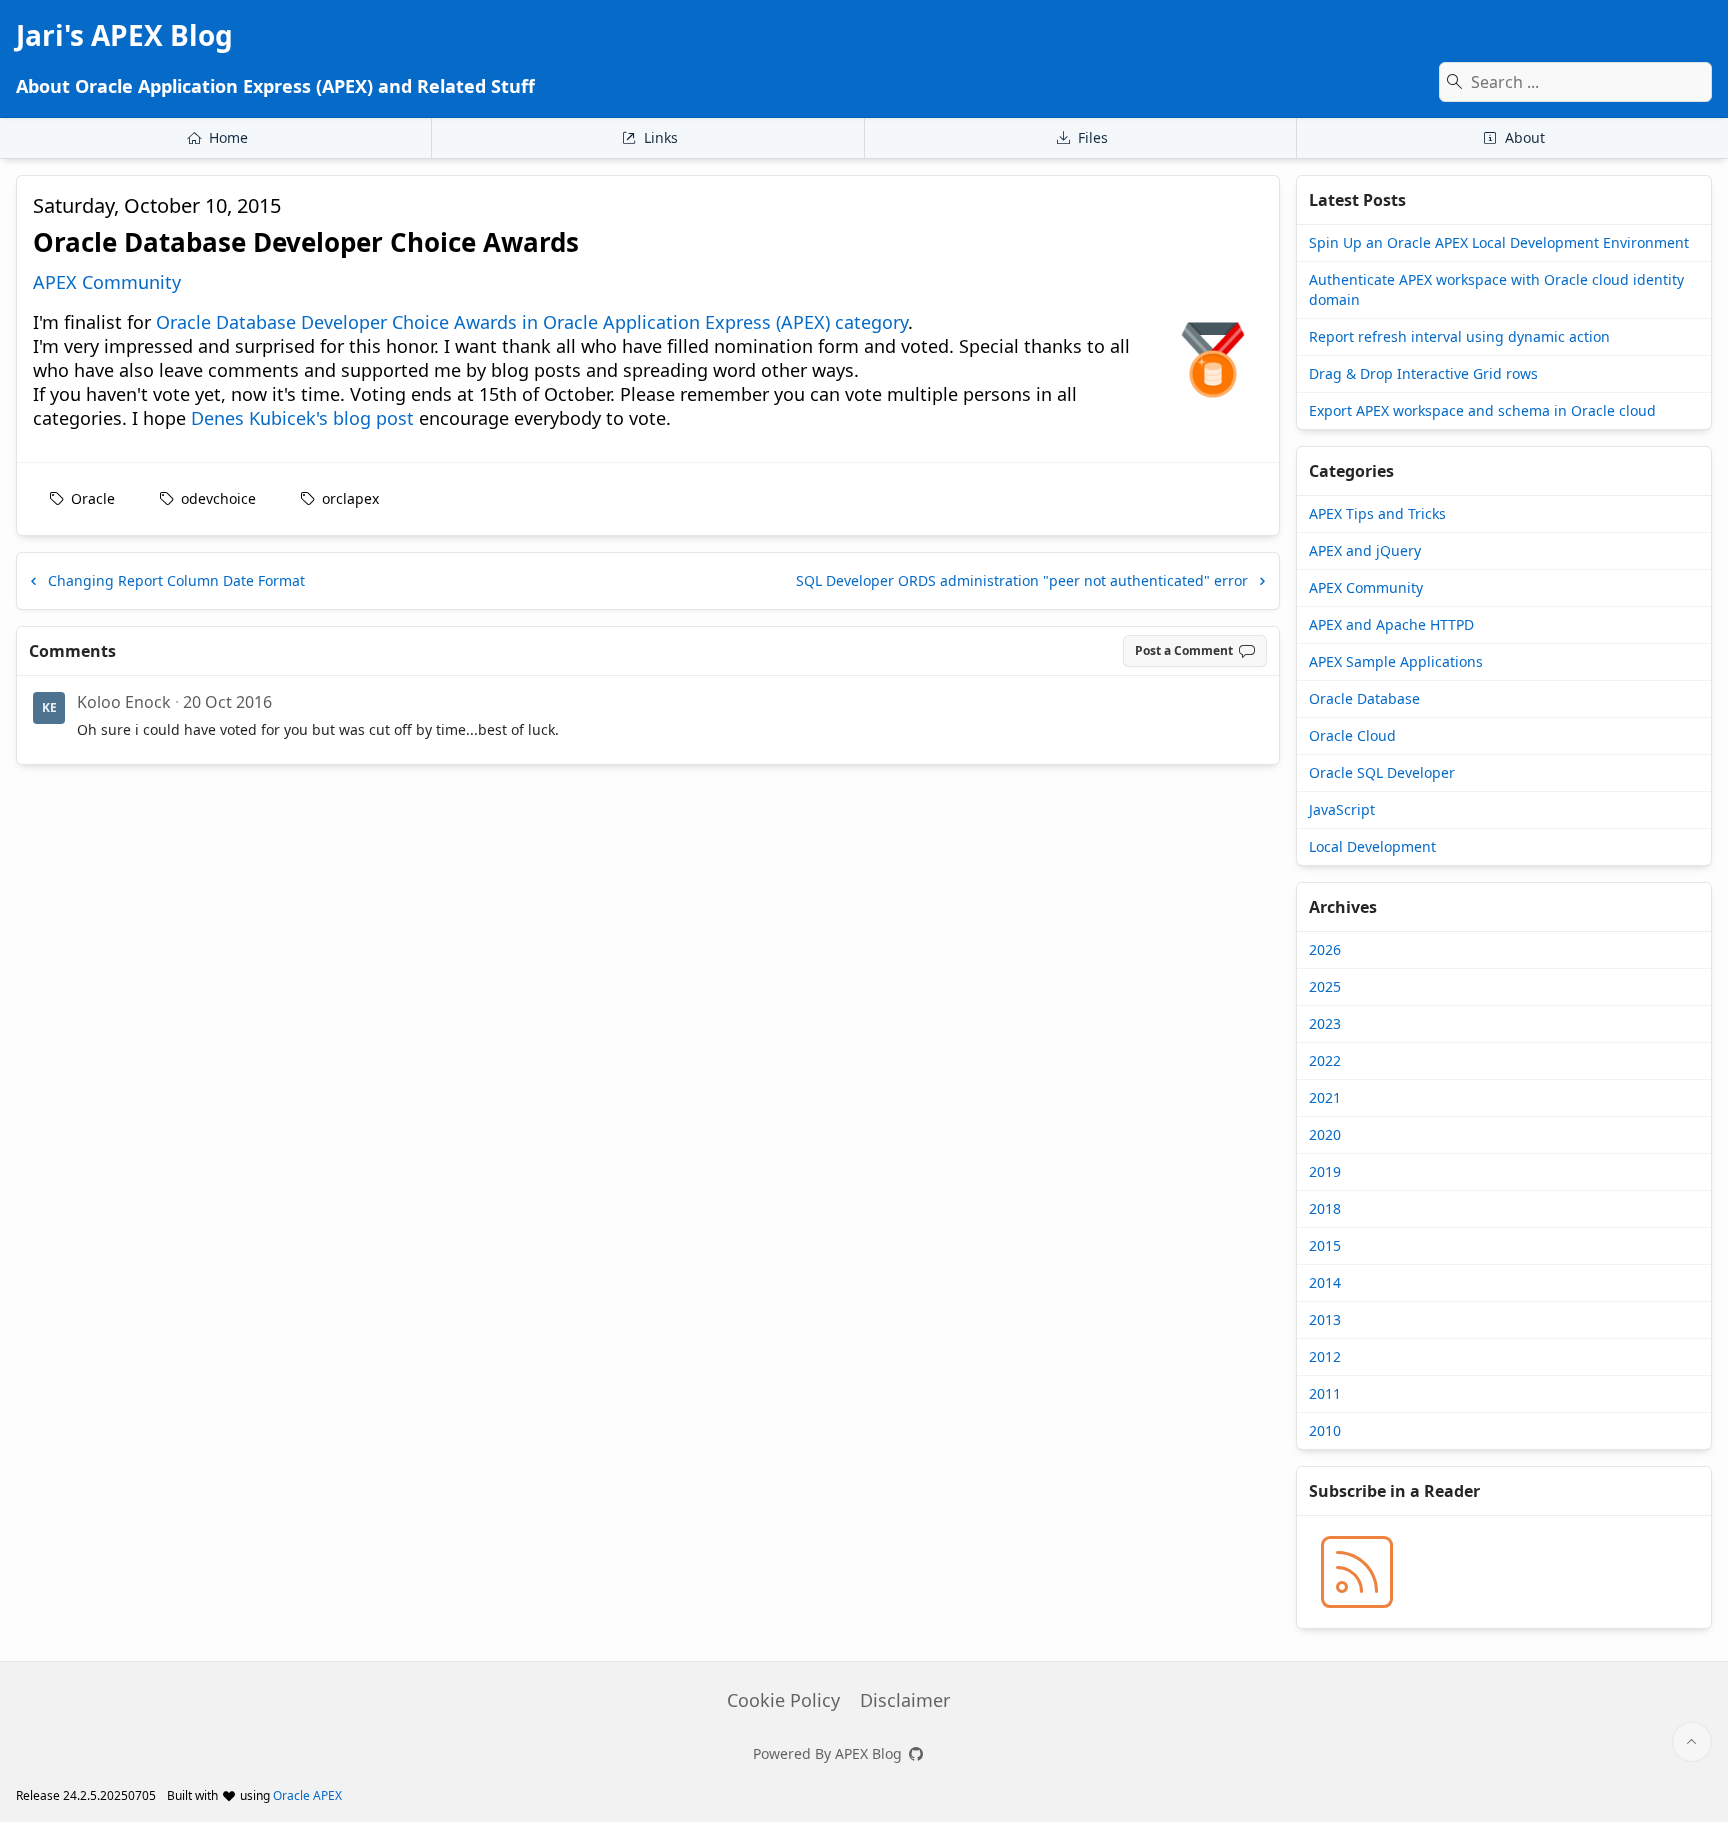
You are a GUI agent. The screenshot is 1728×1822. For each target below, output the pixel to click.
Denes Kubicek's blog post (302, 418)
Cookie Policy (783, 1700)
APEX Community (107, 282)
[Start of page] (1692, 1742)
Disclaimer (905, 1700)
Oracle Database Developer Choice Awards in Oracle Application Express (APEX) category (532, 322)
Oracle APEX (307, 1795)
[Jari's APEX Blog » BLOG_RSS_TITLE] (1357, 1572)
